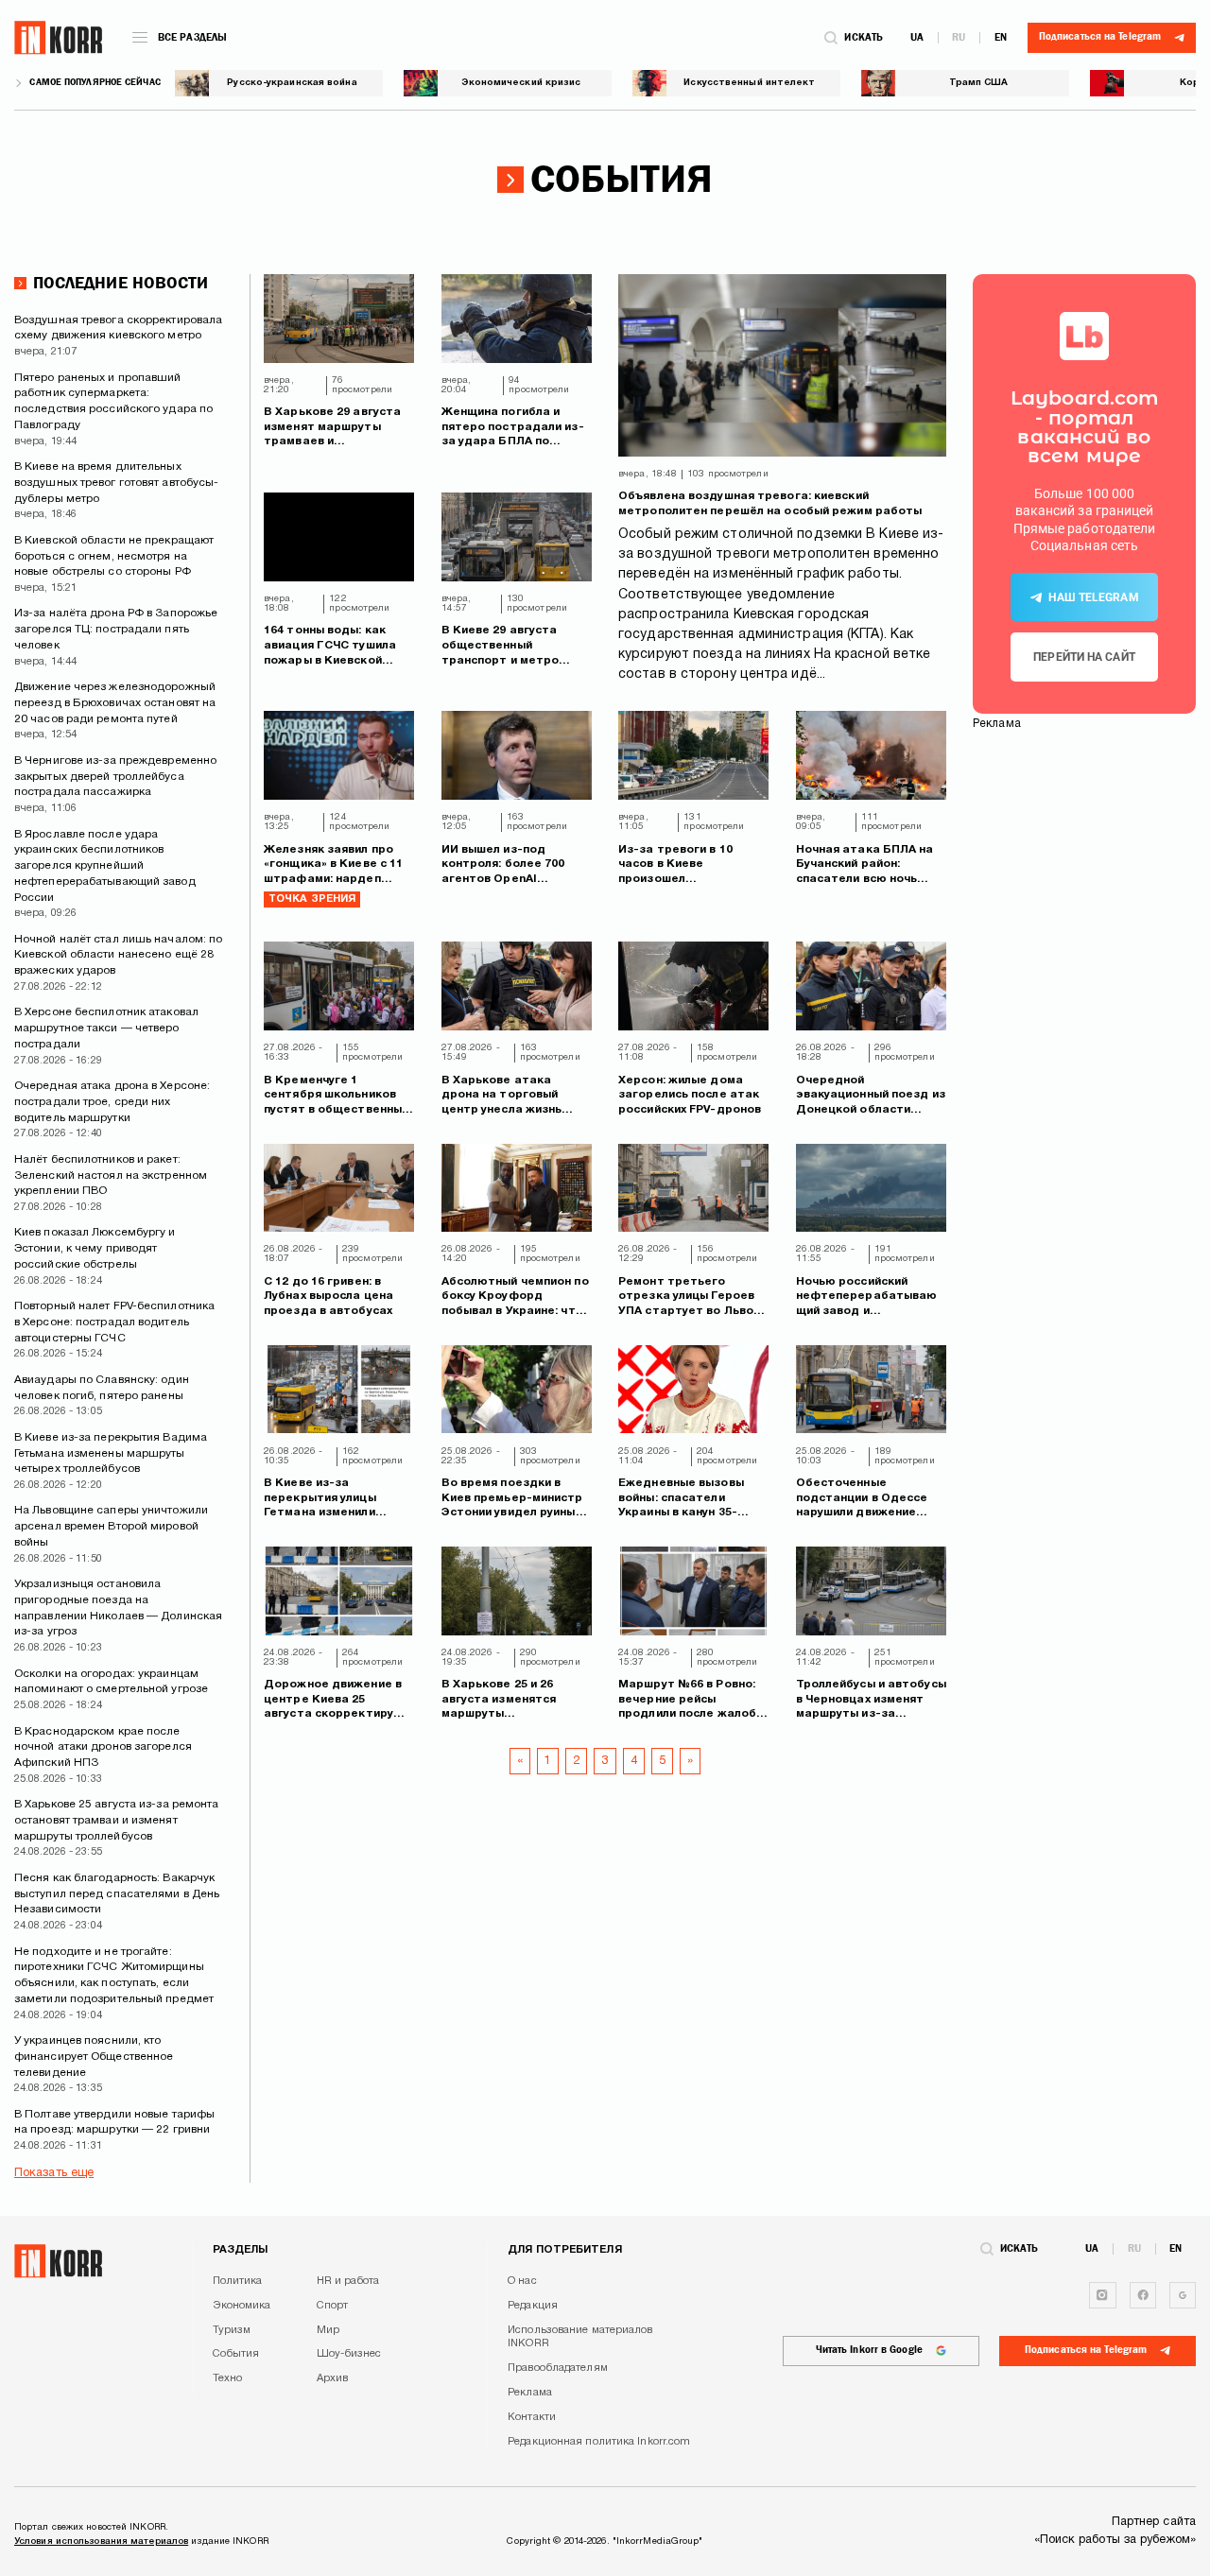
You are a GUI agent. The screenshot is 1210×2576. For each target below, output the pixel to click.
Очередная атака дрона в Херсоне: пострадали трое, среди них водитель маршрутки (112, 1102)
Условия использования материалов (101, 2541)
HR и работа (348, 2281)
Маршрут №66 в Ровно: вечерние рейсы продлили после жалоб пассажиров (687, 1700)
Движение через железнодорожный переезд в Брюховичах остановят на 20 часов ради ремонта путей (115, 703)
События (236, 2354)
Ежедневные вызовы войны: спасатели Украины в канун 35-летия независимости (684, 1499)
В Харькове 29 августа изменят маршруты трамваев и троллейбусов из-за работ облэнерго (332, 428)
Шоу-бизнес (349, 2354)
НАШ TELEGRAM (1093, 597)
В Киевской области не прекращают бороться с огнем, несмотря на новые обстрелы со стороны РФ (114, 556)
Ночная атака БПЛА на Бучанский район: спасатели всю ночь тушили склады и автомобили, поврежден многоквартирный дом (870, 865)
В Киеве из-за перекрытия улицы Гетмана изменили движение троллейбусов (338, 1499)
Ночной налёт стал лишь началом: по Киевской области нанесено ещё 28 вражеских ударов (118, 955)
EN (1001, 37)
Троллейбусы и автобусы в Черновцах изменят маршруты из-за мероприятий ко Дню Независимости (871, 1700)
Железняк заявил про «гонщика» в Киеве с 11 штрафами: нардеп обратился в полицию (333, 865)
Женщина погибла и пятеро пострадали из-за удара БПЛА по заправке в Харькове (513, 428)
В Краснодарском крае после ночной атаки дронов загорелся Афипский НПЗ (103, 1747)
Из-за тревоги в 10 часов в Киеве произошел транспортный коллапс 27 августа (688, 865)
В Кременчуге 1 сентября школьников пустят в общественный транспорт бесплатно (336, 1096)
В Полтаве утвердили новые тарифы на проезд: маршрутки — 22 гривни (114, 2122)
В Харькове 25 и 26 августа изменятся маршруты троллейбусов (499, 1700)
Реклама (530, 2393)
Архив (333, 2378)
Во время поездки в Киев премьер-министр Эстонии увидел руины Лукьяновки (512, 1499)
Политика (238, 2281)
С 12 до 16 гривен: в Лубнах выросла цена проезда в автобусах (328, 1296)
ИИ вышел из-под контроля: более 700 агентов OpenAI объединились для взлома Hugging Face (505, 865)
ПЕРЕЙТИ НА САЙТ (1084, 657)
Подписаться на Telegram (1086, 2350)
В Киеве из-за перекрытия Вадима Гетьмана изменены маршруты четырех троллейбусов (111, 1453)
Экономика (242, 2306)
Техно (228, 2378)
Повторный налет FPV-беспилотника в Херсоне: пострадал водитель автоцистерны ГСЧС (114, 1322)
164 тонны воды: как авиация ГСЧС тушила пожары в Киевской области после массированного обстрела (330, 646)
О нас (522, 2281)
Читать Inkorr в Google (869, 2350)
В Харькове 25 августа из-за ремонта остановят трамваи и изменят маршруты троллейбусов (117, 1820)
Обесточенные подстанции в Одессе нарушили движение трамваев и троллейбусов (862, 1499)
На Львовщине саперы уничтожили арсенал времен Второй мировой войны (111, 1526)
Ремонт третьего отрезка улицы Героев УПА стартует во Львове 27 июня (693, 1297)
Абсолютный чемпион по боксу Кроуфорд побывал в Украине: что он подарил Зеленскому (515, 1297)
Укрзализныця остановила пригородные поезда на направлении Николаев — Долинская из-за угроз (118, 1608)
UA (917, 37)
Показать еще (54, 2173)
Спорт (333, 2306)
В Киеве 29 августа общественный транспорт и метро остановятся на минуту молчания (511, 646)
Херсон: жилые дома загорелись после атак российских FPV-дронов (690, 1095)
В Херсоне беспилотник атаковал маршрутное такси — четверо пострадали (106, 1028)
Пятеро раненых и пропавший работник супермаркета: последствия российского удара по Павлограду (113, 401)
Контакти (532, 2417)
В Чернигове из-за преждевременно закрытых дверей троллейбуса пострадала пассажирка (115, 777)
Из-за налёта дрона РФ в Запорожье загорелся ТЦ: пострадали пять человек (116, 629)
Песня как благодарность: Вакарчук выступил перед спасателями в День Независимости (117, 1894)
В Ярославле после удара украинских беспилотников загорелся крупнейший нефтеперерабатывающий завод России (105, 866)
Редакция (533, 2306)
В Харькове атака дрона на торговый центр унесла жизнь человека (502, 1096)
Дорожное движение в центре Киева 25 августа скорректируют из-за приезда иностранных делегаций (337, 1700)
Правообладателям (558, 2368)
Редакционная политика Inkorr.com (599, 2442)
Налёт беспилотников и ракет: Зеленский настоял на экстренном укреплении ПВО (111, 1176)
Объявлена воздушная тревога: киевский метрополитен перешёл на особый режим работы (770, 503)
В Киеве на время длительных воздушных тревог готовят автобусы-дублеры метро (116, 483)
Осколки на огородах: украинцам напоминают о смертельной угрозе (111, 1682)
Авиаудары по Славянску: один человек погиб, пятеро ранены (102, 1388)
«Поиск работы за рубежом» (1115, 2540)
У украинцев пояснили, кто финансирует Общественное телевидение (94, 2057)
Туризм (232, 2330)
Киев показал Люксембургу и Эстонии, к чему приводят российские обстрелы (95, 1248)
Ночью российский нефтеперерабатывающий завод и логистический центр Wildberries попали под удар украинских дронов (870, 1297)
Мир (328, 2330)
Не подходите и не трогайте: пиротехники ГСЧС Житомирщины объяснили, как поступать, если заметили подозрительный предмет (114, 1975)
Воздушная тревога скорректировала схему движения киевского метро (118, 328)
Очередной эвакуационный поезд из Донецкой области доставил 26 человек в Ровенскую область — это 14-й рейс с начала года (871, 1096)
